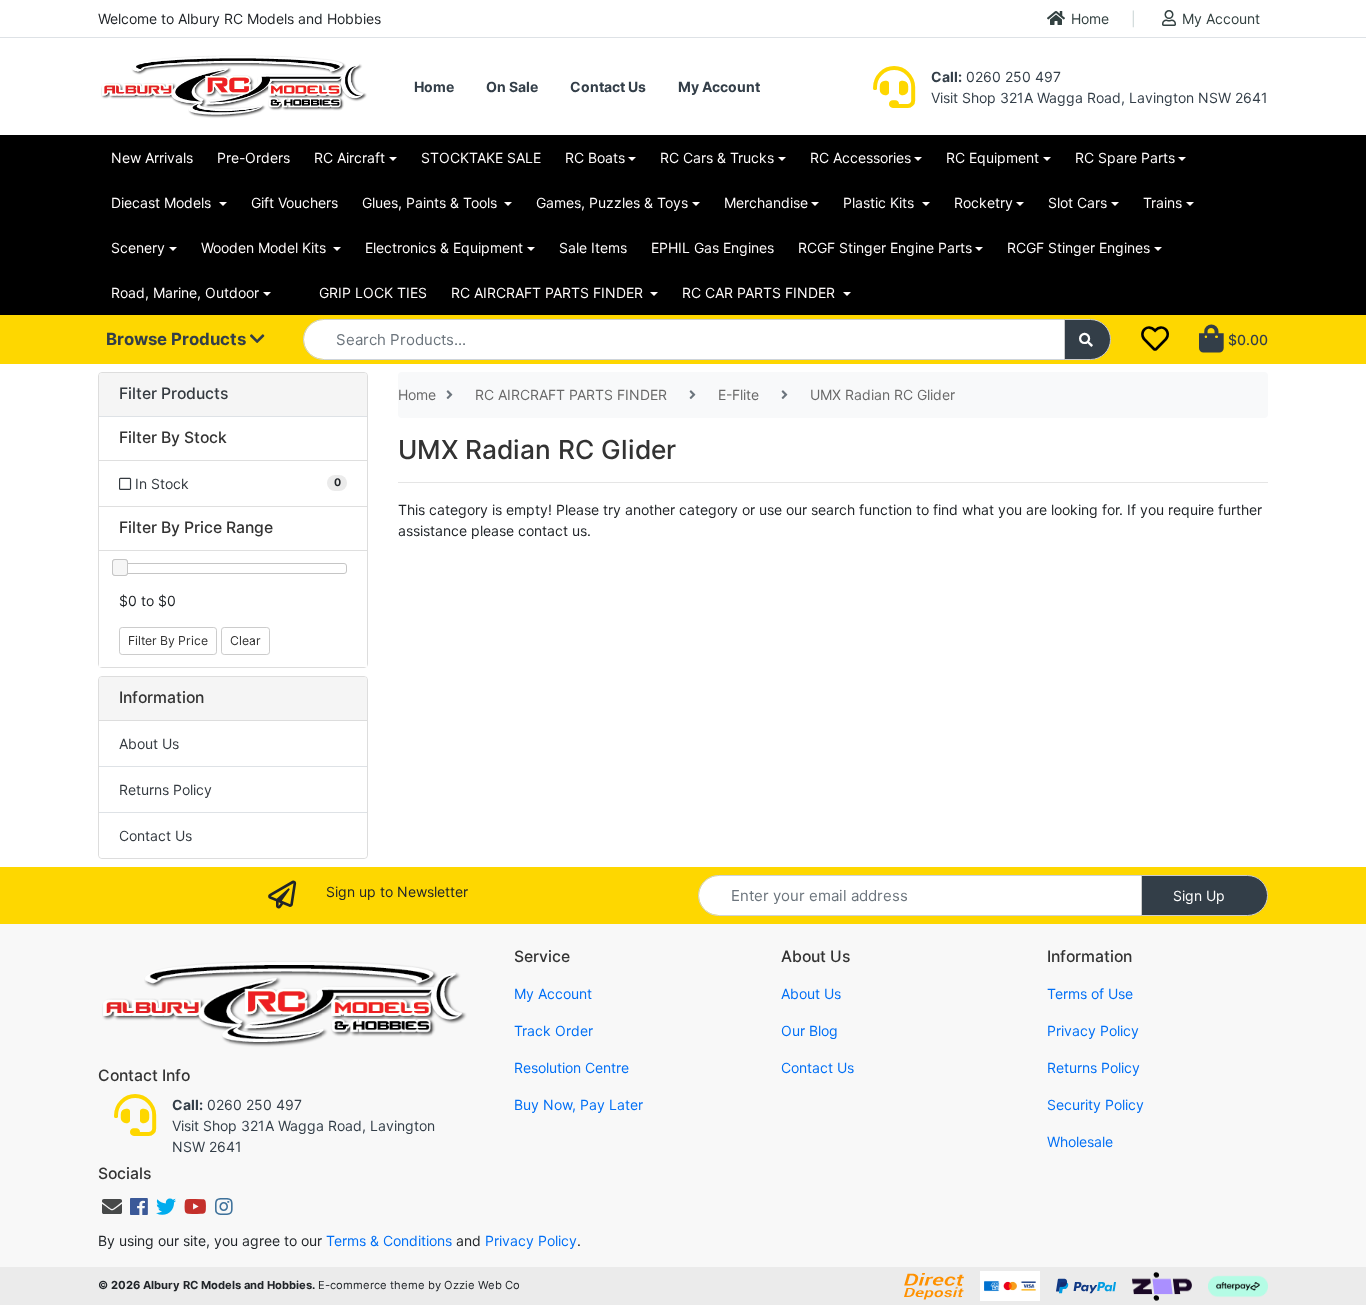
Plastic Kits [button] (880, 202)
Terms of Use (1090, 993)
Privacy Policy (1093, 1030)
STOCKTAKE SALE (481, 157)
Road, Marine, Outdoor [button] (185, 292)
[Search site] (1088, 339)
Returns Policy (165, 789)
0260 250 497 (996, 76)
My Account (1221, 18)
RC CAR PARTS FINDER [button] (760, 292)
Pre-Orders (253, 157)
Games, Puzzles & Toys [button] (612, 202)
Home (1090, 18)
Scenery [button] (138, 247)
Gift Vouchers (294, 202)
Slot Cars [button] (1077, 202)
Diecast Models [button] (163, 202)
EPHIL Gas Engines (712, 247)
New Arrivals (152, 157)
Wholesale (1080, 1141)
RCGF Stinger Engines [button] (1078, 247)
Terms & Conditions (389, 1240)
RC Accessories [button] (860, 157)
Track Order (553, 1030)
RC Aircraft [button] (349, 157)
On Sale (512, 86)
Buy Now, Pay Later (578, 1104)
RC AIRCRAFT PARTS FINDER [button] (549, 292)
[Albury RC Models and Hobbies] (233, 84)
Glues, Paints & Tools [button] (431, 202)
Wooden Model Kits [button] (265, 247)
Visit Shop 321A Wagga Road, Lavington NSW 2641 (1099, 97)
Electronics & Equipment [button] (444, 247)
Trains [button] (1162, 202)
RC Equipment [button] (992, 157)
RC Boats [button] (595, 157)
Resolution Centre (571, 1067)
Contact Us (608, 86)
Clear (245, 640)
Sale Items (593, 247)
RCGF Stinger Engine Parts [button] (885, 247)
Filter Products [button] (173, 394)
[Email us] (112, 1207)
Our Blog (809, 1030)
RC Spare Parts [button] (1125, 157)
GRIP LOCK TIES (373, 292)
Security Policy (1095, 1104)
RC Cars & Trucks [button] (717, 157)
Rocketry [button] (983, 202)
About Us (149, 743)
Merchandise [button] (766, 202)
